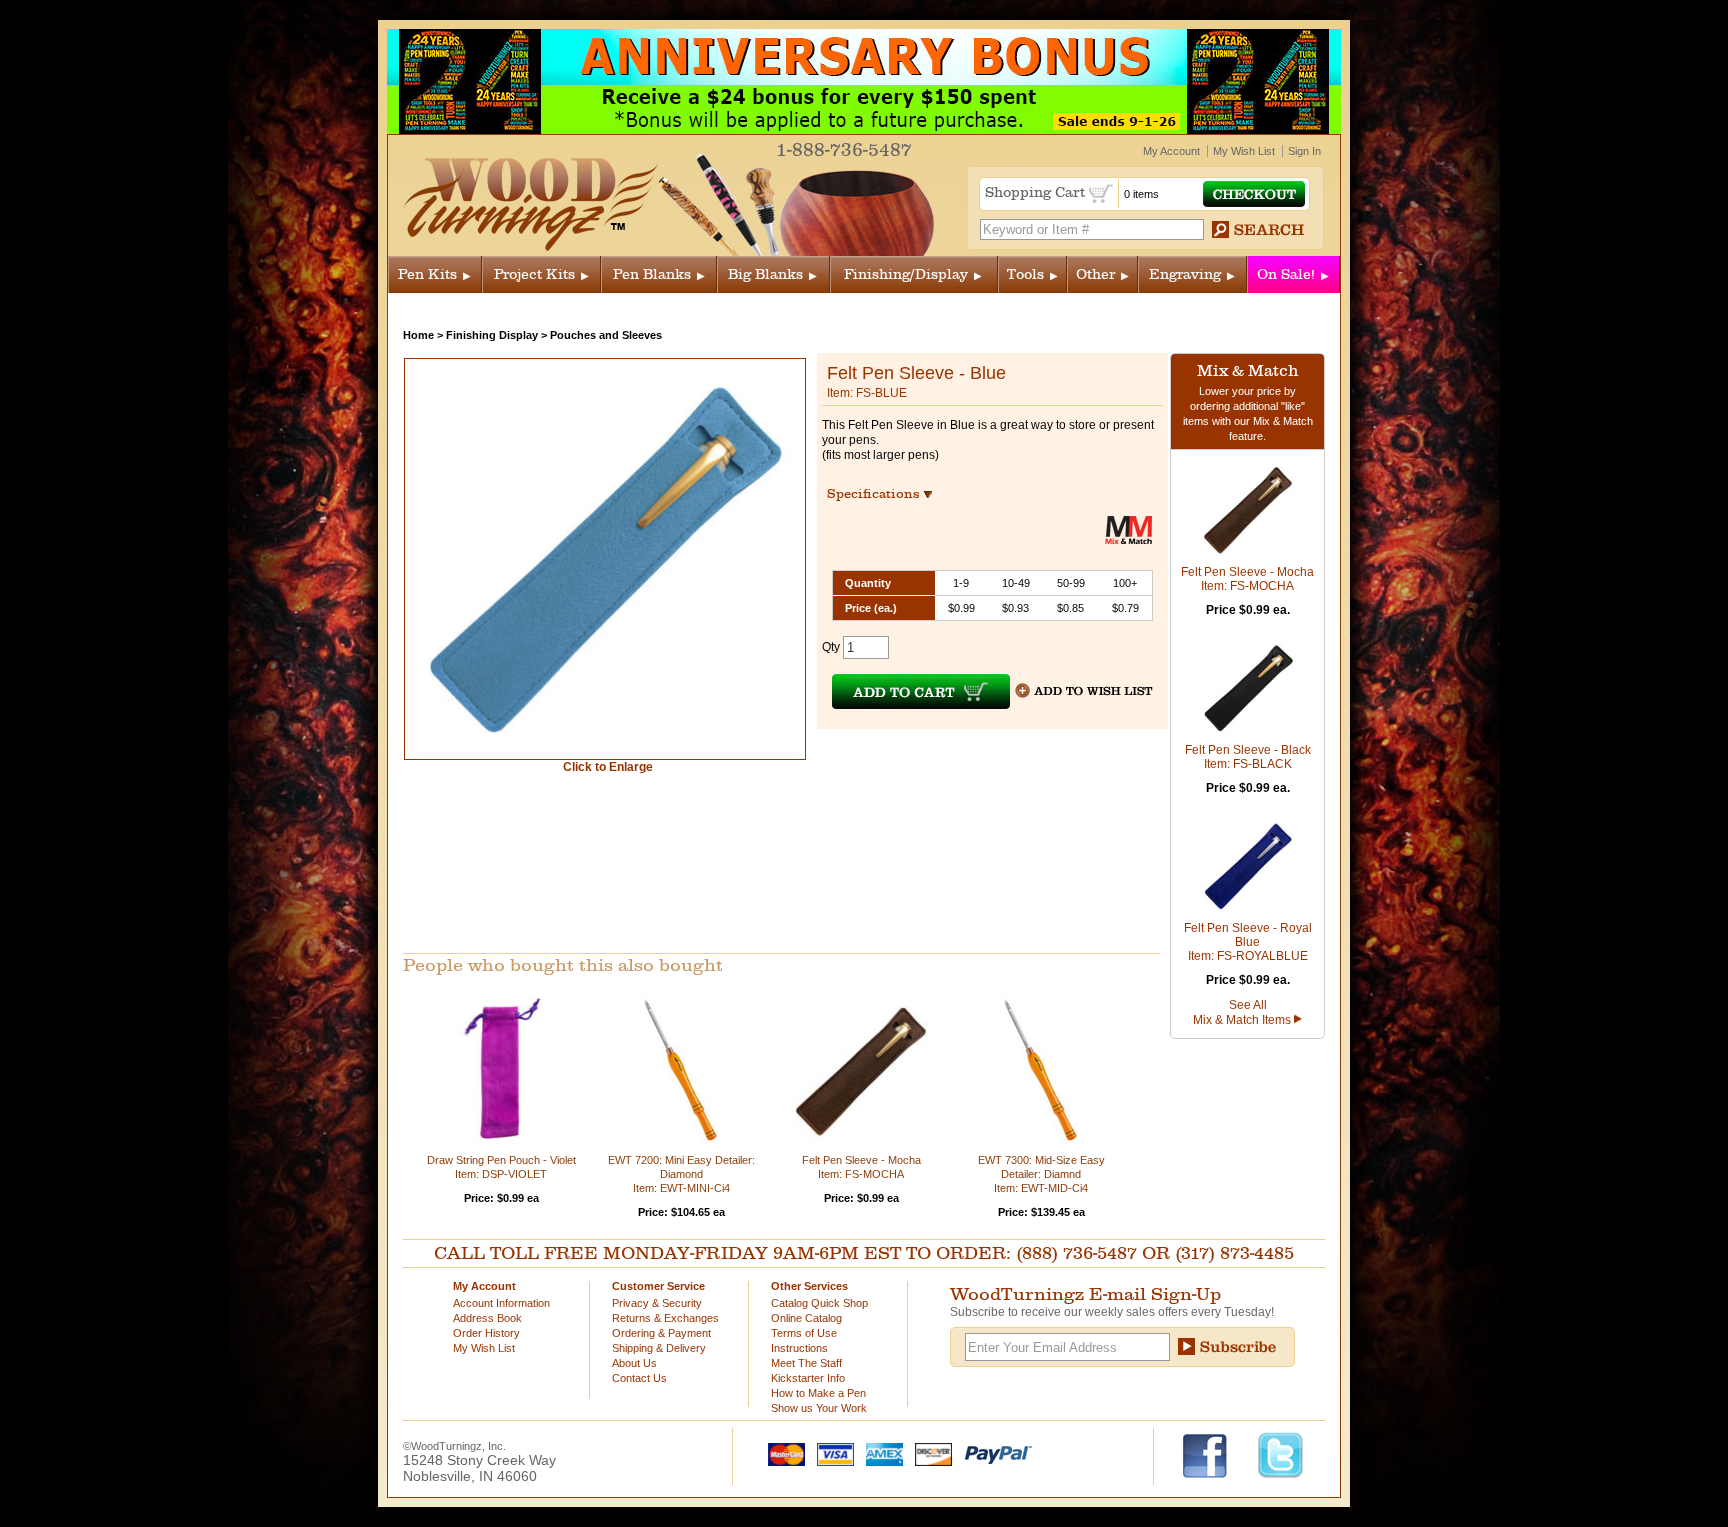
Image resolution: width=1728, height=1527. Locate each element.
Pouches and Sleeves (606, 335)
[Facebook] (1214, 1454)
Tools (1025, 274)
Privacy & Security (657, 1303)
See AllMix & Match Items (1243, 1012)
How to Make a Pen (818, 1393)
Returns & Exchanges (665, 1318)
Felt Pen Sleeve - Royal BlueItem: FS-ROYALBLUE (1248, 942)
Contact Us (639, 1378)
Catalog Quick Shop (819, 1303)
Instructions (799, 1348)
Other (1095, 274)
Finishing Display (492, 335)
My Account (1171, 151)
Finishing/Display (906, 274)
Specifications (882, 493)
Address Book (487, 1318)
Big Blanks (765, 274)
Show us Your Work (819, 1408)
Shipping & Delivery (659, 1348)
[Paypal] (993, 1453)
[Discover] (929, 1453)
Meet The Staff (806, 1363)
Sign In (1304, 151)
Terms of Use (804, 1333)
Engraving (1185, 274)
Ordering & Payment (661, 1333)
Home (418, 335)
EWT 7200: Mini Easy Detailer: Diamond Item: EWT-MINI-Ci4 (681, 1174)
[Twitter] (1280, 1454)
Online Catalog (806, 1318)
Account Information (501, 1303)
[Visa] (831, 1453)
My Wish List (1244, 151)
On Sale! (1286, 274)
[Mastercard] (782, 1453)
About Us (634, 1363)
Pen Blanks (652, 274)
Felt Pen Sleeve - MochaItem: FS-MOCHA (1247, 579)
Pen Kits (427, 274)
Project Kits (534, 274)
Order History (486, 1333)
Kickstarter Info (808, 1378)
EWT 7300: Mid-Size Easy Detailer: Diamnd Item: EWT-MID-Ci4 (1041, 1174)
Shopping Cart (1037, 192)
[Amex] (880, 1453)
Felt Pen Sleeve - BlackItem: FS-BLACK (1248, 757)
